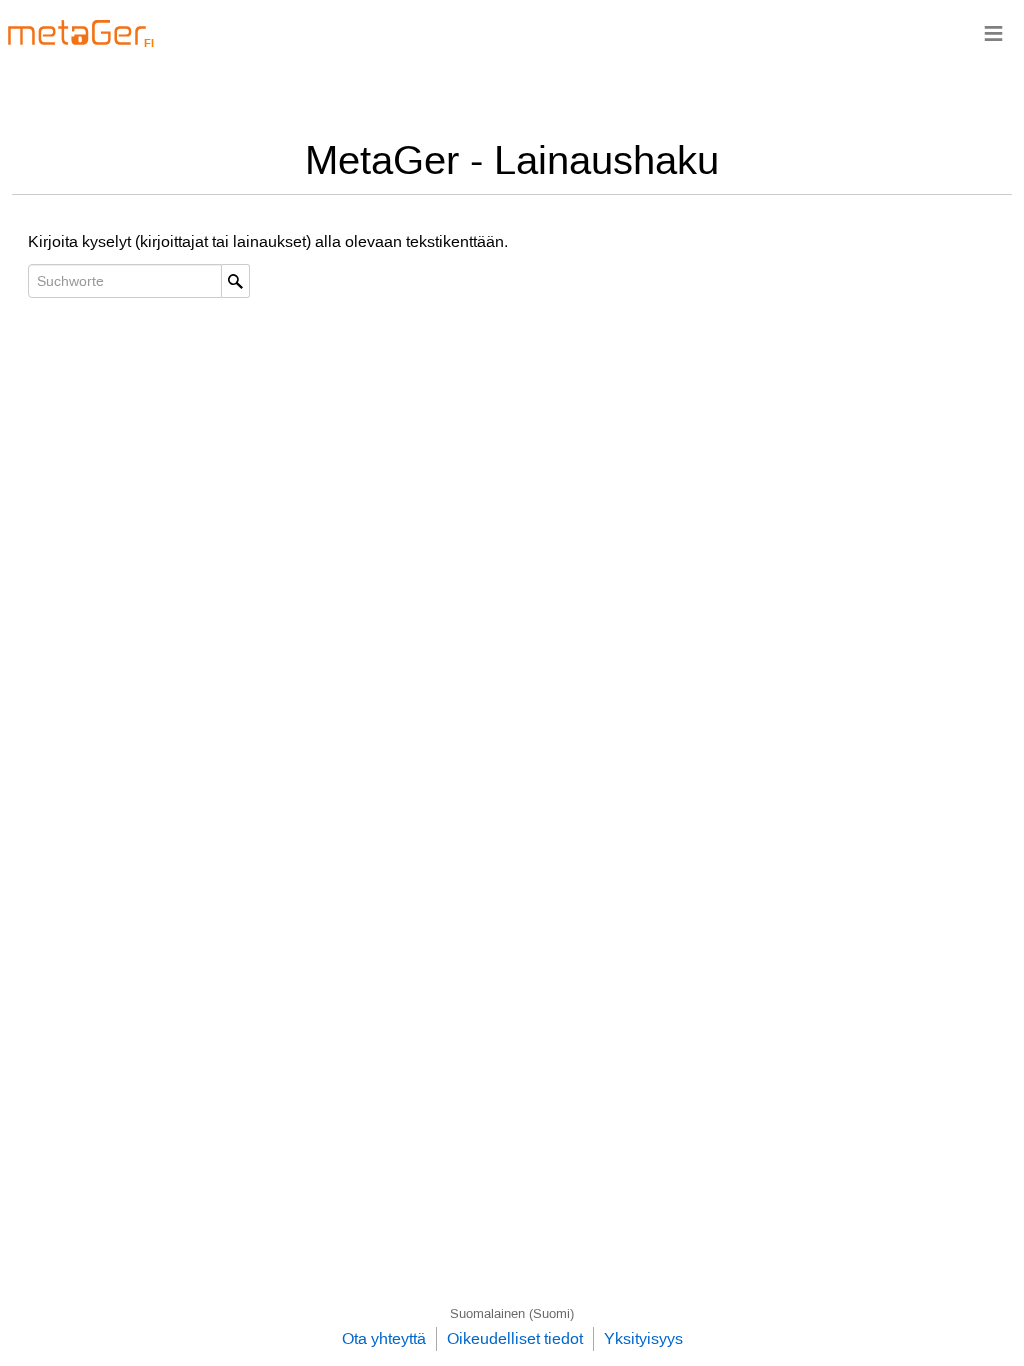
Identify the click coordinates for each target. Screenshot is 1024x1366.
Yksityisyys (643, 1338)
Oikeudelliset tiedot (515, 1338)
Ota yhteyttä (384, 1338)
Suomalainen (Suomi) (512, 1313)
